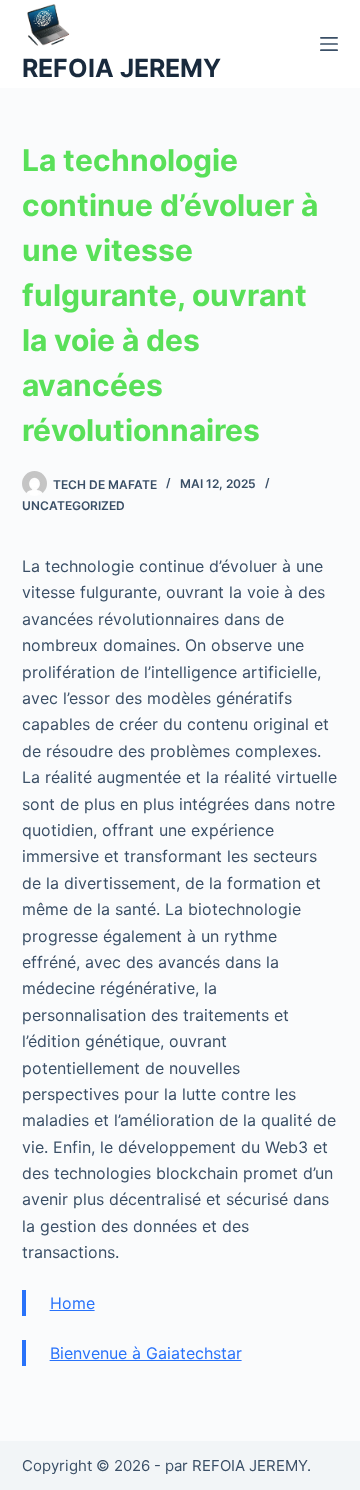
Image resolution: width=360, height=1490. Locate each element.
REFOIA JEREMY (121, 68)
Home (72, 1303)
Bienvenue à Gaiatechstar (146, 1353)
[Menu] (329, 44)
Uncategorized (73, 505)
